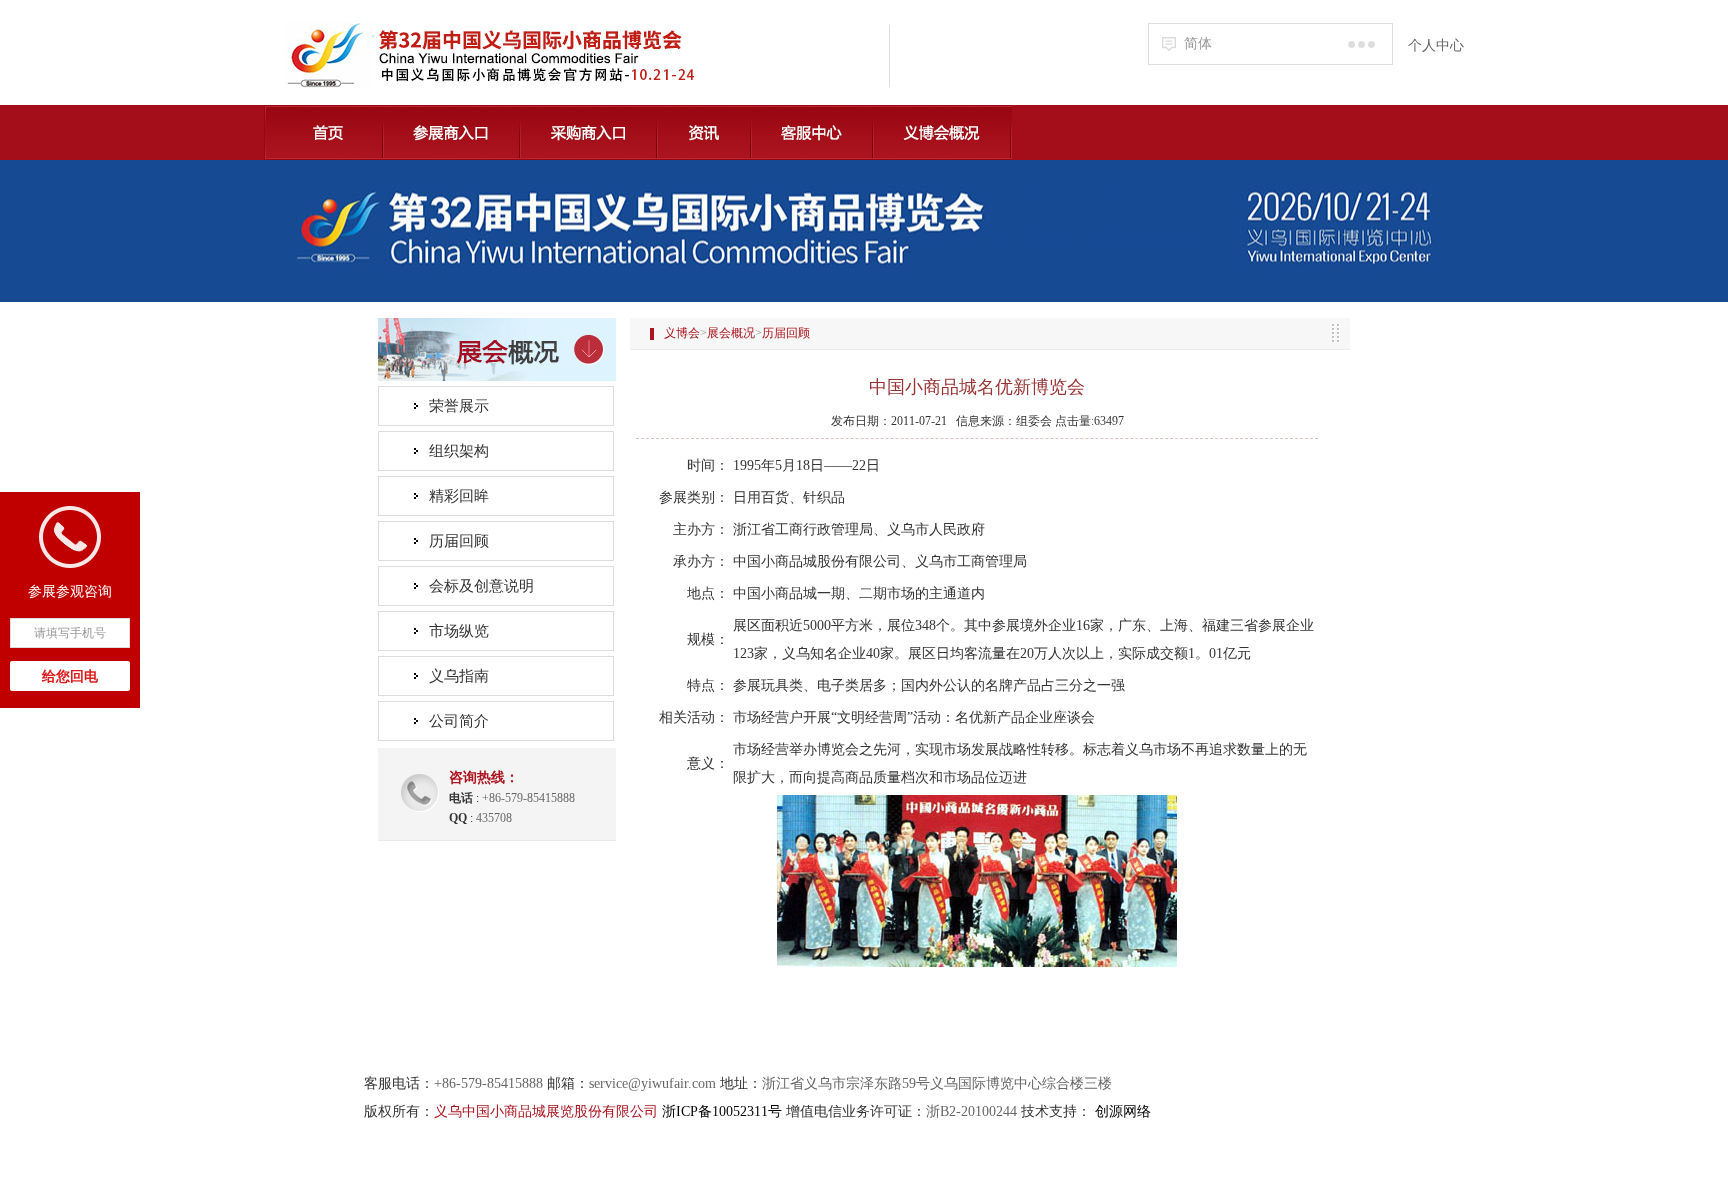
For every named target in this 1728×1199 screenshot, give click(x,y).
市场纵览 (459, 631)
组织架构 (459, 451)
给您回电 (70, 676)
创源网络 (1123, 1111)
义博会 (682, 333)
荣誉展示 (459, 406)
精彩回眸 (459, 496)
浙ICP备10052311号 (722, 1111)
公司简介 (459, 721)
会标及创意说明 (481, 586)
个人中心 (1436, 45)
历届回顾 (459, 541)
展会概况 (731, 333)
